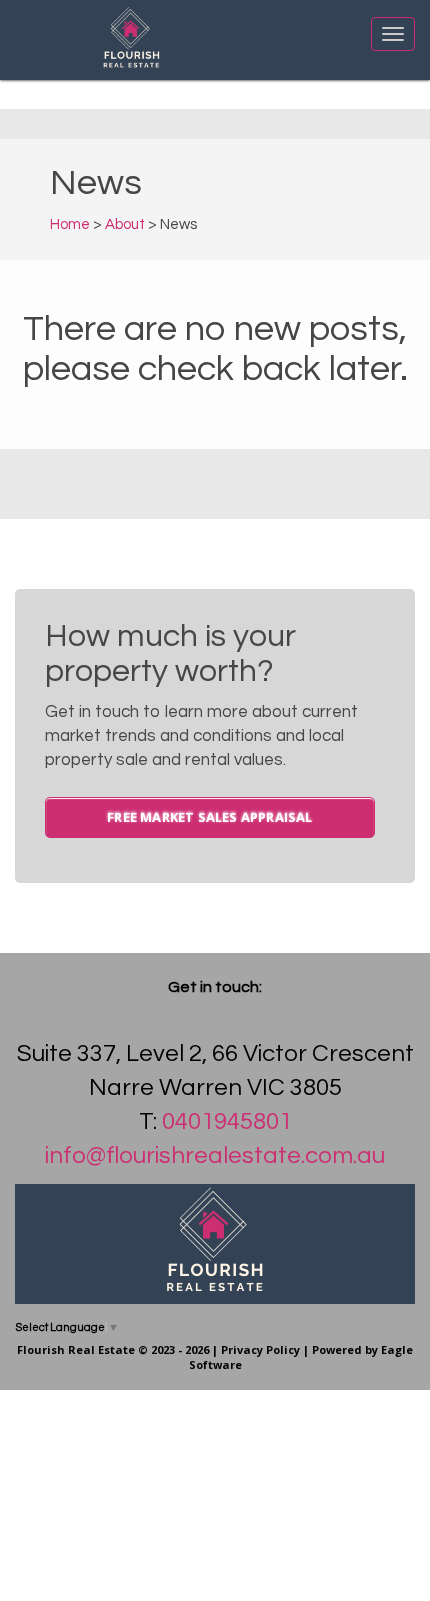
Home (70, 224)
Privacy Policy (260, 1349)
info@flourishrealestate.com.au (215, 1155)
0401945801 (227, 1121)
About (125, 224)
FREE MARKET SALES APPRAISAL (209, 817)
